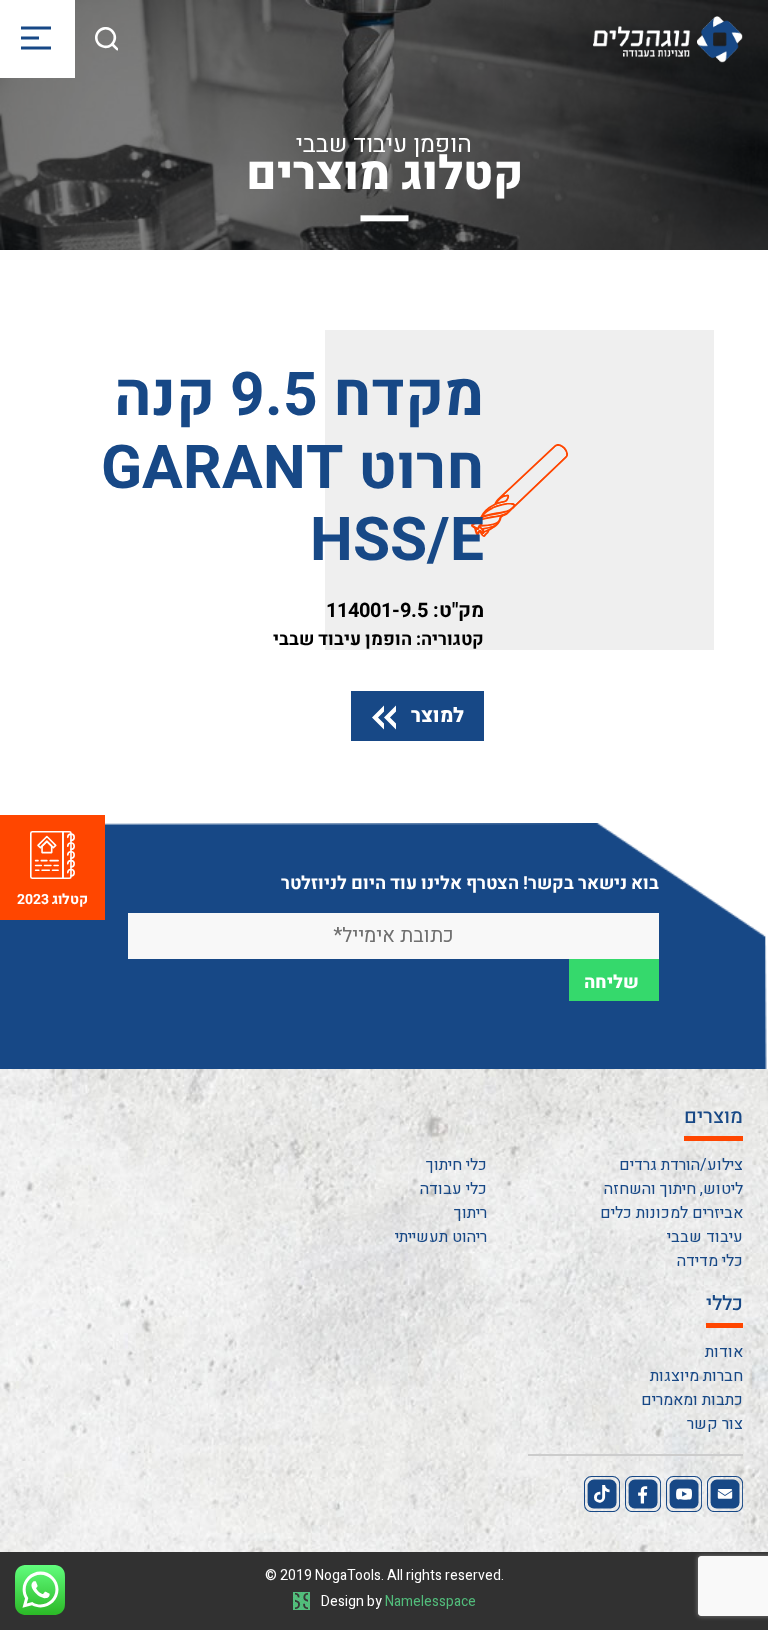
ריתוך (470, 1213)
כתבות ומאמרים (692, 1400)
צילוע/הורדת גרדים (681, 1165)
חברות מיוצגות (696, 1376)
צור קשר (715, 1424)
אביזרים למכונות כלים (671, 1213)
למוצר (437, 715)
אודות (724, 1352)
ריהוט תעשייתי (441, 1237)
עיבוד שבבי (705, 1237)
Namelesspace (430, 1601)
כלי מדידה (710, 1261)
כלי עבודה (453, 1189)
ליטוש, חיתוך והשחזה (673, 1189)
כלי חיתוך (456, 1165)
